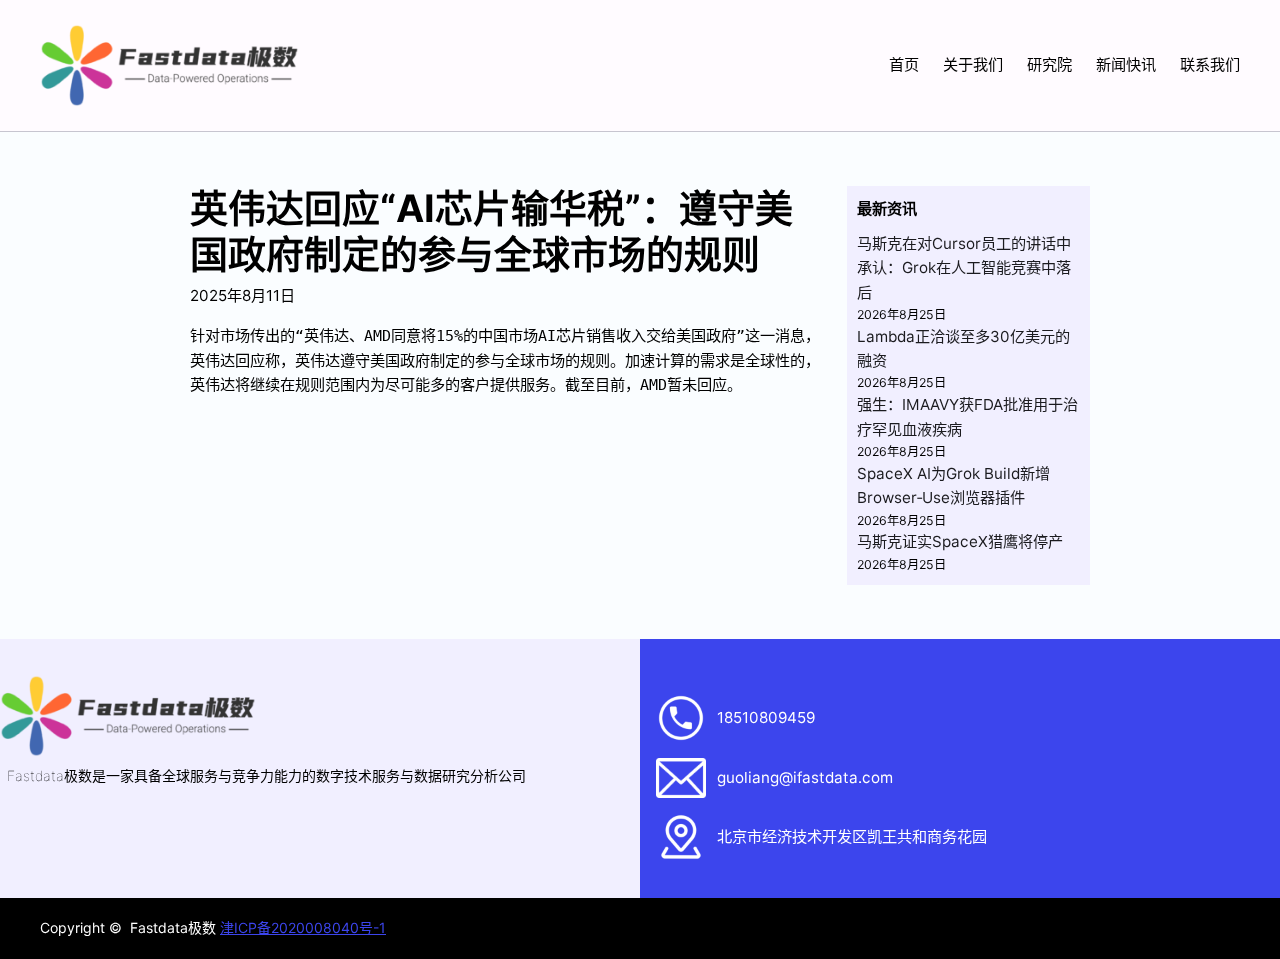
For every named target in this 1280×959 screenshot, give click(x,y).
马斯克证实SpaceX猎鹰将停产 (960, 541)
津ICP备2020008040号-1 (303, 927)
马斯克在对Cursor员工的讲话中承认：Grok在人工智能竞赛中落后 (964, 268)
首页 (904, 64)
